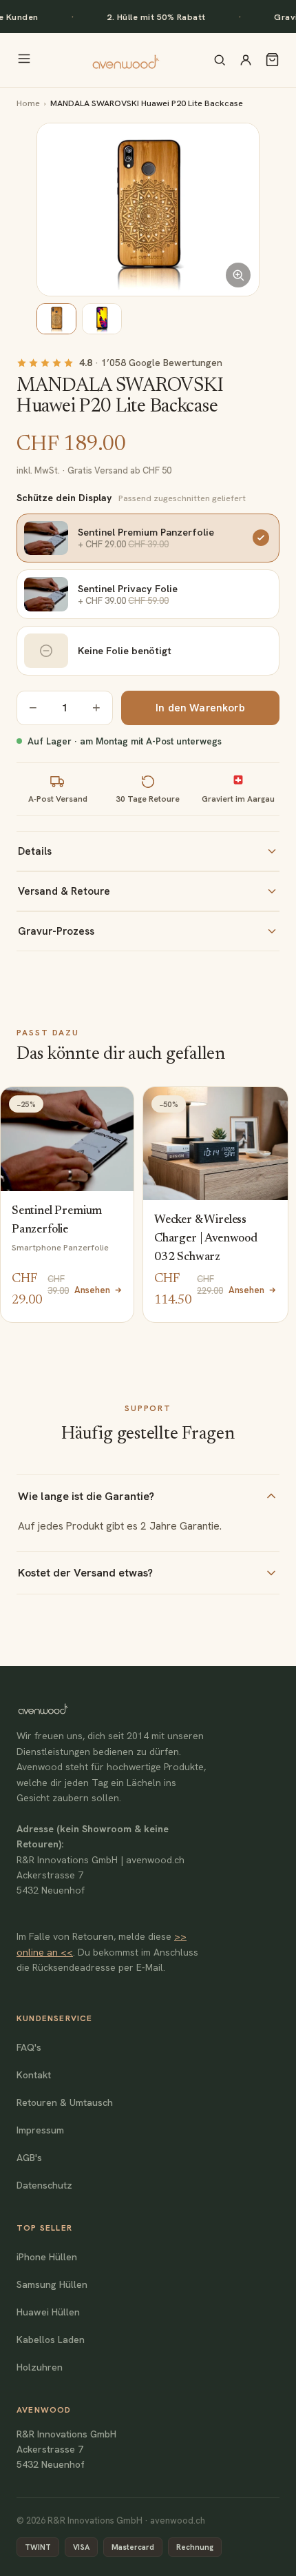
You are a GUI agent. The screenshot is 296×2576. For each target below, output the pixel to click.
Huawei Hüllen (48, 2312)
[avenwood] (125, 60)
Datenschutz (44, 2185)
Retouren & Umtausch (65, 2102)
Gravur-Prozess (56, 931)
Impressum (40, 2130)
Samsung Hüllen (52, 2284)
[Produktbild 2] (102, 319)
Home (28, 103)
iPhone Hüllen (47, 2257)
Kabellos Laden (51, 2340)
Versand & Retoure (64, 891)
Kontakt (34, 2075)
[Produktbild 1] (56, 319)
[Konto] (246, 60)
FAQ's (29, 2047)
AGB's (29, 2158)
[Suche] (220, 60)
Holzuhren (40, 2367)
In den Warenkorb (200, 708)
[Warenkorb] (272, 60)
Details (35, 851)
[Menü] (24, 60)
